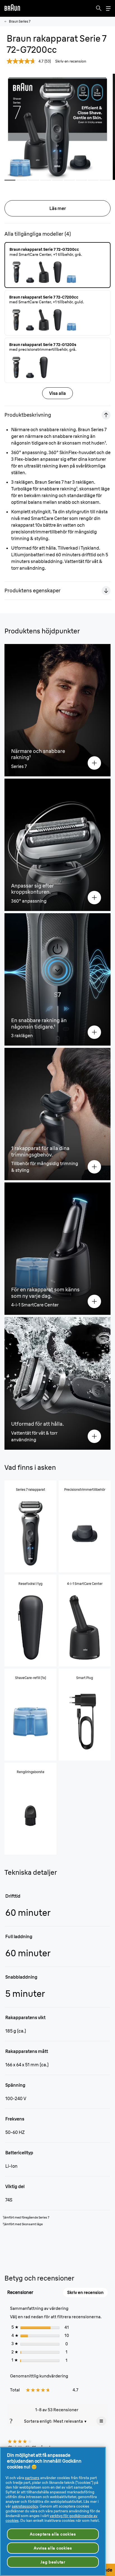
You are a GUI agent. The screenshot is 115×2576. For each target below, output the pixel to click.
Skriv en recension (71, 61)
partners (32, 2478)
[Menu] (108, 9)
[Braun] (12, 8)
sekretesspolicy (25, 2506)
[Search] (99, 8)
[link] (18, 2289)
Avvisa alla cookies (53, 2548)
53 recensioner (56, 2290)
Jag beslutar (53, 2562)
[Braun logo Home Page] (12, 8)
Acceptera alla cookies (53, 2534)
